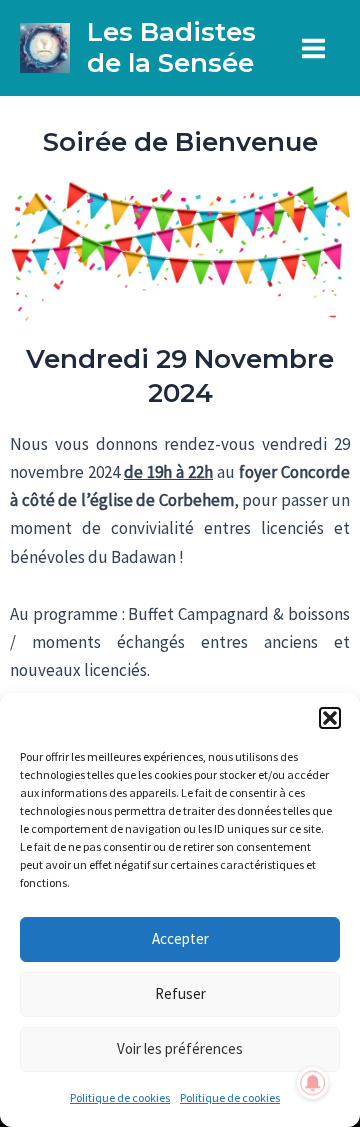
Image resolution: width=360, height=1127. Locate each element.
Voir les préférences (180, 1048)
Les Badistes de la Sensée (171, 47)
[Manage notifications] (313, 1083)
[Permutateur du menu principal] (314, 48)
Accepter (180, 938)
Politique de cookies (120, 1097)
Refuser (180, 993)
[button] (330, 718)
